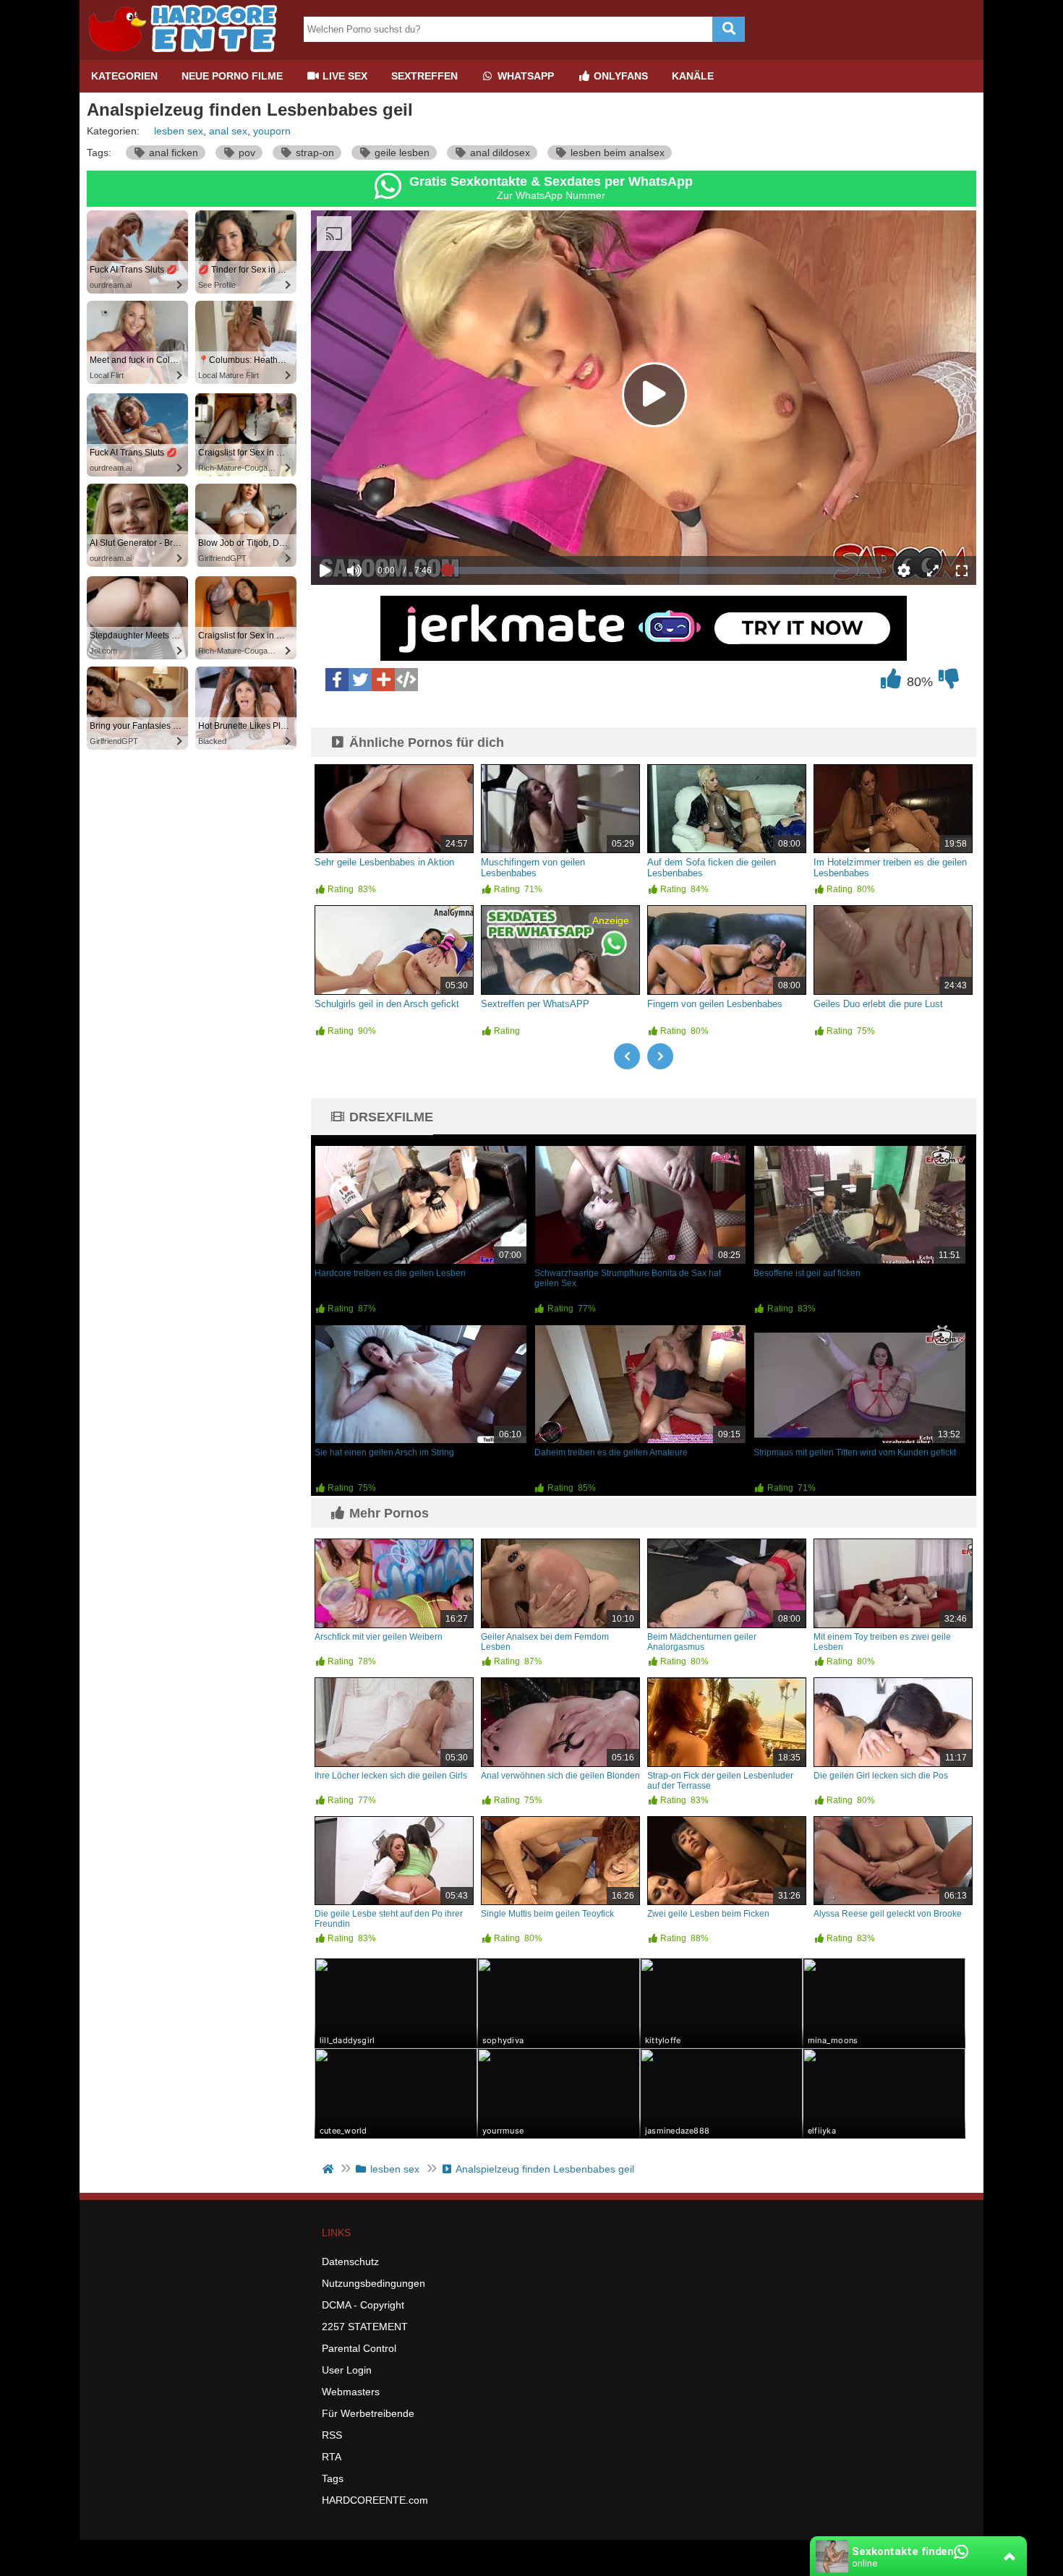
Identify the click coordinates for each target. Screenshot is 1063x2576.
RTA (332, 2457)
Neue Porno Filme (232, 76)
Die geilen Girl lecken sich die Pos (881, 1776)
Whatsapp (524, 76)
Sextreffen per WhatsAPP (535, 1004)
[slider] (379, 526)
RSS (332, 2435)
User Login (347, 2370)
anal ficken (172, 153)
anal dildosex (499, 153)
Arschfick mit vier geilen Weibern (379, 1637)
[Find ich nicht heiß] (949, 682)
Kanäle (693, 76)
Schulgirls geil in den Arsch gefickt (387, 1004)
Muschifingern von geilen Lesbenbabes (533, 868)
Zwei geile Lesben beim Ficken (708, 1914)
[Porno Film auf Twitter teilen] (360, 680)
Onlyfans (619, 76)
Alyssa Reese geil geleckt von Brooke (888, 1914)
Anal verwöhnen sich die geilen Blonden (560, 1776)
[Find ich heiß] (891, 682)
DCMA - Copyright (363, 2305)
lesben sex (179, 131)
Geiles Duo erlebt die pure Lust (878, 1004)
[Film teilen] (383, 680)
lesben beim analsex (616, 153)
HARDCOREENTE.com (375, 2500)
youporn (272, 131)
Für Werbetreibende (368, 2413)
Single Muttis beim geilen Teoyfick (547, 1914)
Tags (333, 2478)
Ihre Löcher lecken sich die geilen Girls (391, 1776)
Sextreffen (424, 76)
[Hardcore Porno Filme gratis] (188, 54)
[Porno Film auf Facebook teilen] (337, 680)
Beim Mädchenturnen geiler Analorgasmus (702, 1642)
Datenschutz (350, 2262)
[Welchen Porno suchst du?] (729, 29)
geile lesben (401, 153)
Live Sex (343, 76)
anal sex (228, 131)
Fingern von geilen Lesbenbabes (715, 1004)
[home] (329, 2169)
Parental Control (359, 2348)
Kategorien (124, 76)
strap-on (313, 153)
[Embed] (406, 680)
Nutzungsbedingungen (373, 2283)
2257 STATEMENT (365, 2327)
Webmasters (351, 2392)
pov (246, 153)
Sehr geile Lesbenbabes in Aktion (384, 862)
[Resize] (933, 570)
